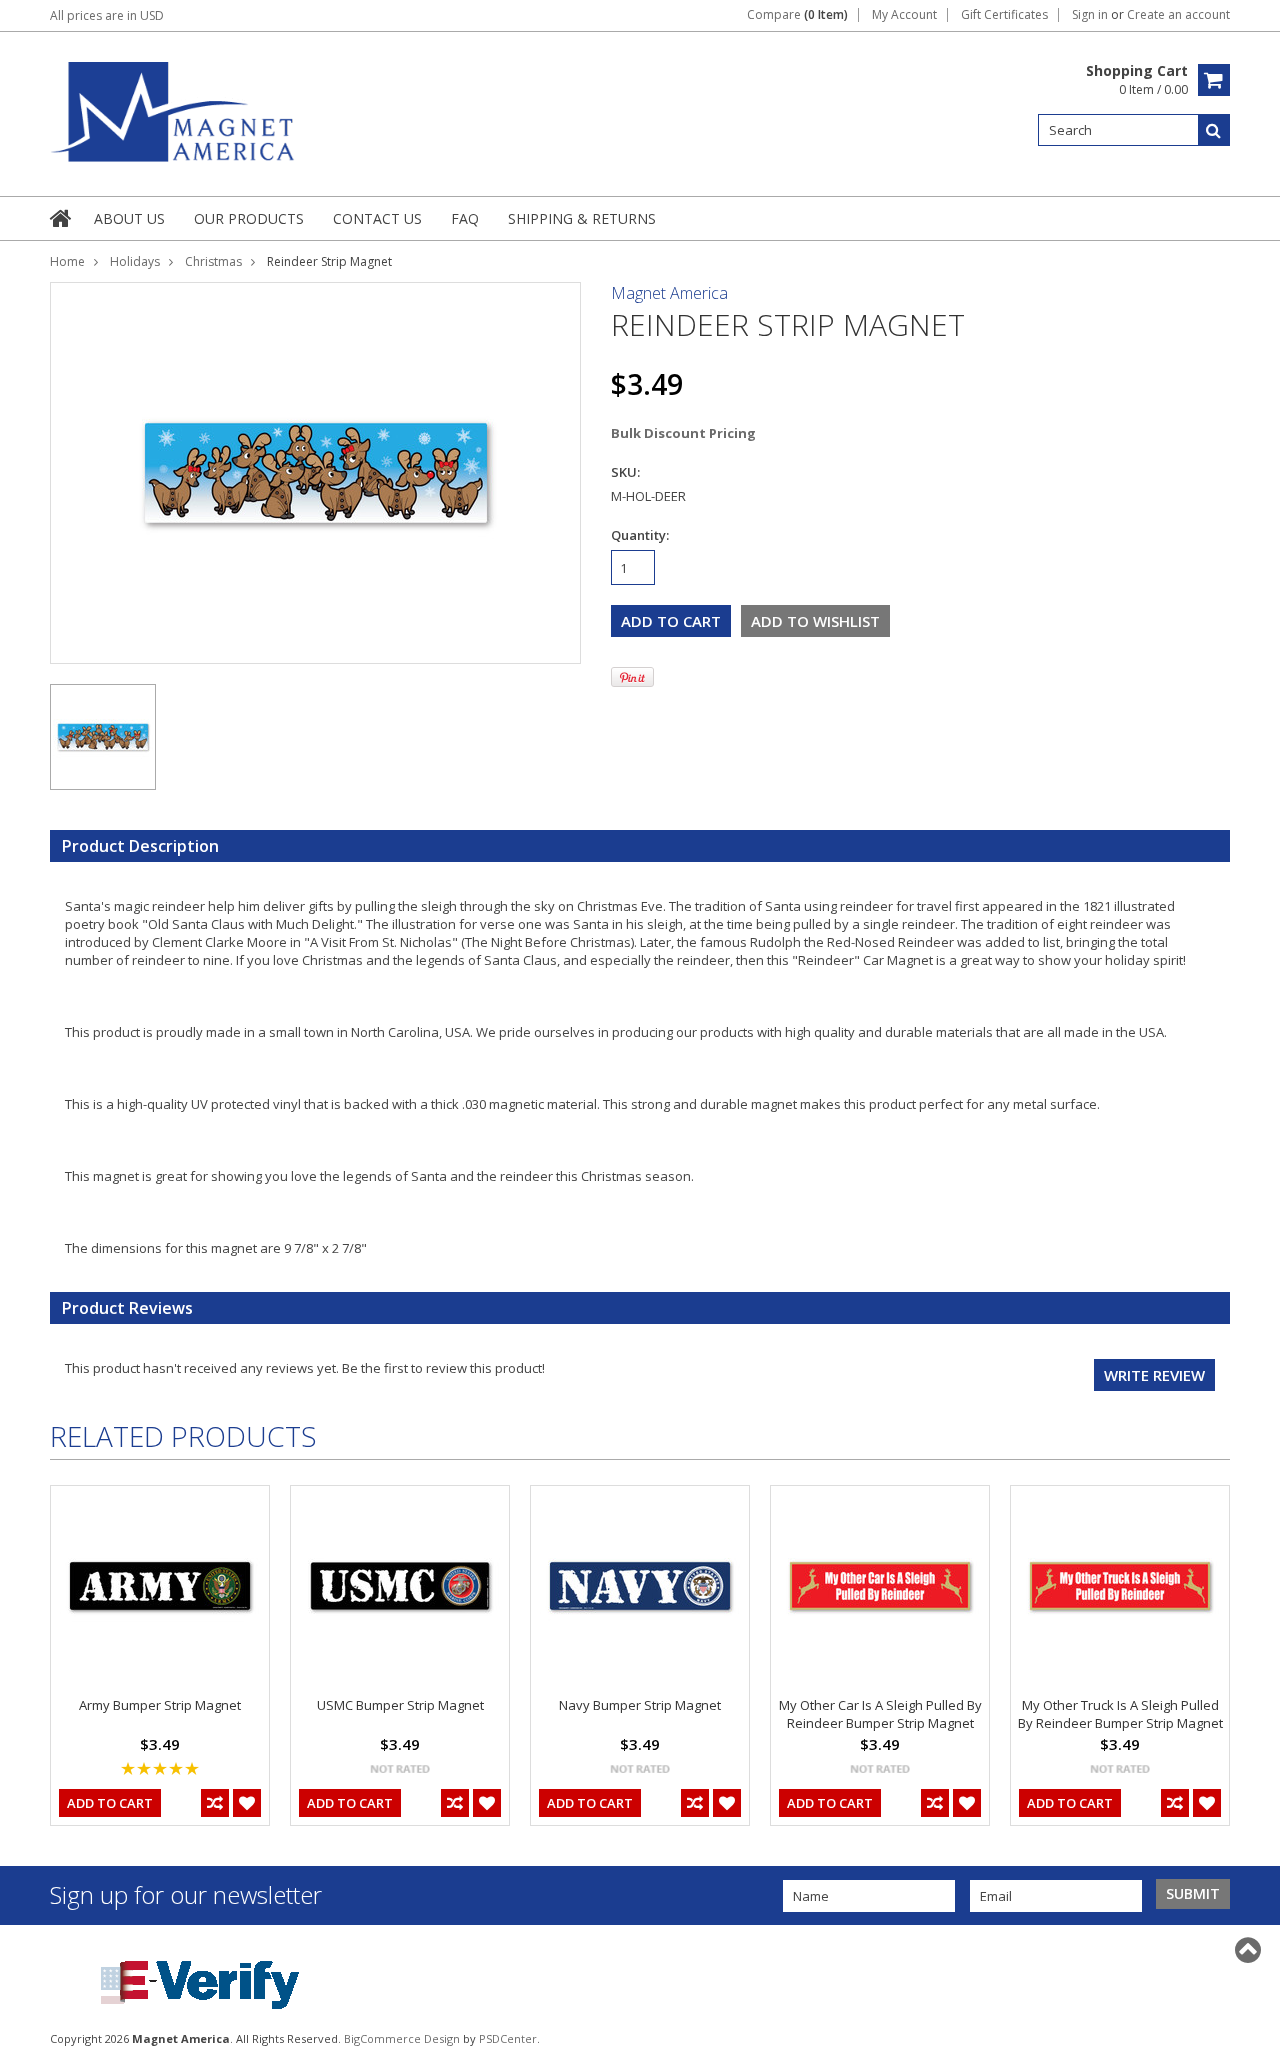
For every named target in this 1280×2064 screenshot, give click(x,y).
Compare (797, 15)
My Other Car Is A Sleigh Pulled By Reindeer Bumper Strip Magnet (880, 1714)
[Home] (62, 218)
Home (67, 261)
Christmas (213, 261)
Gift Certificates (1004, 15)
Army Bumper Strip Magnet (160, 1705)
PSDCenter (508, 2038)
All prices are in (107, 15)
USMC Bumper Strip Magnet (400, 1705)
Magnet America (669, 293)
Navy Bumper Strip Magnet (640, 1705)
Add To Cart (110, 1803)
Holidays (135, 261)
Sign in (1090, 15)
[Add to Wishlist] (247, 1803)
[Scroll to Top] (1250, 1950)
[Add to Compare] (215, 1803)
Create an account (1178, 15)
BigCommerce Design (402, 2038)
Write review (1154, 1375)
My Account (904, 15)
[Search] (1214, 130)
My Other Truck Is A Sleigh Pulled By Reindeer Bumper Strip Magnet (1120, 1714)
